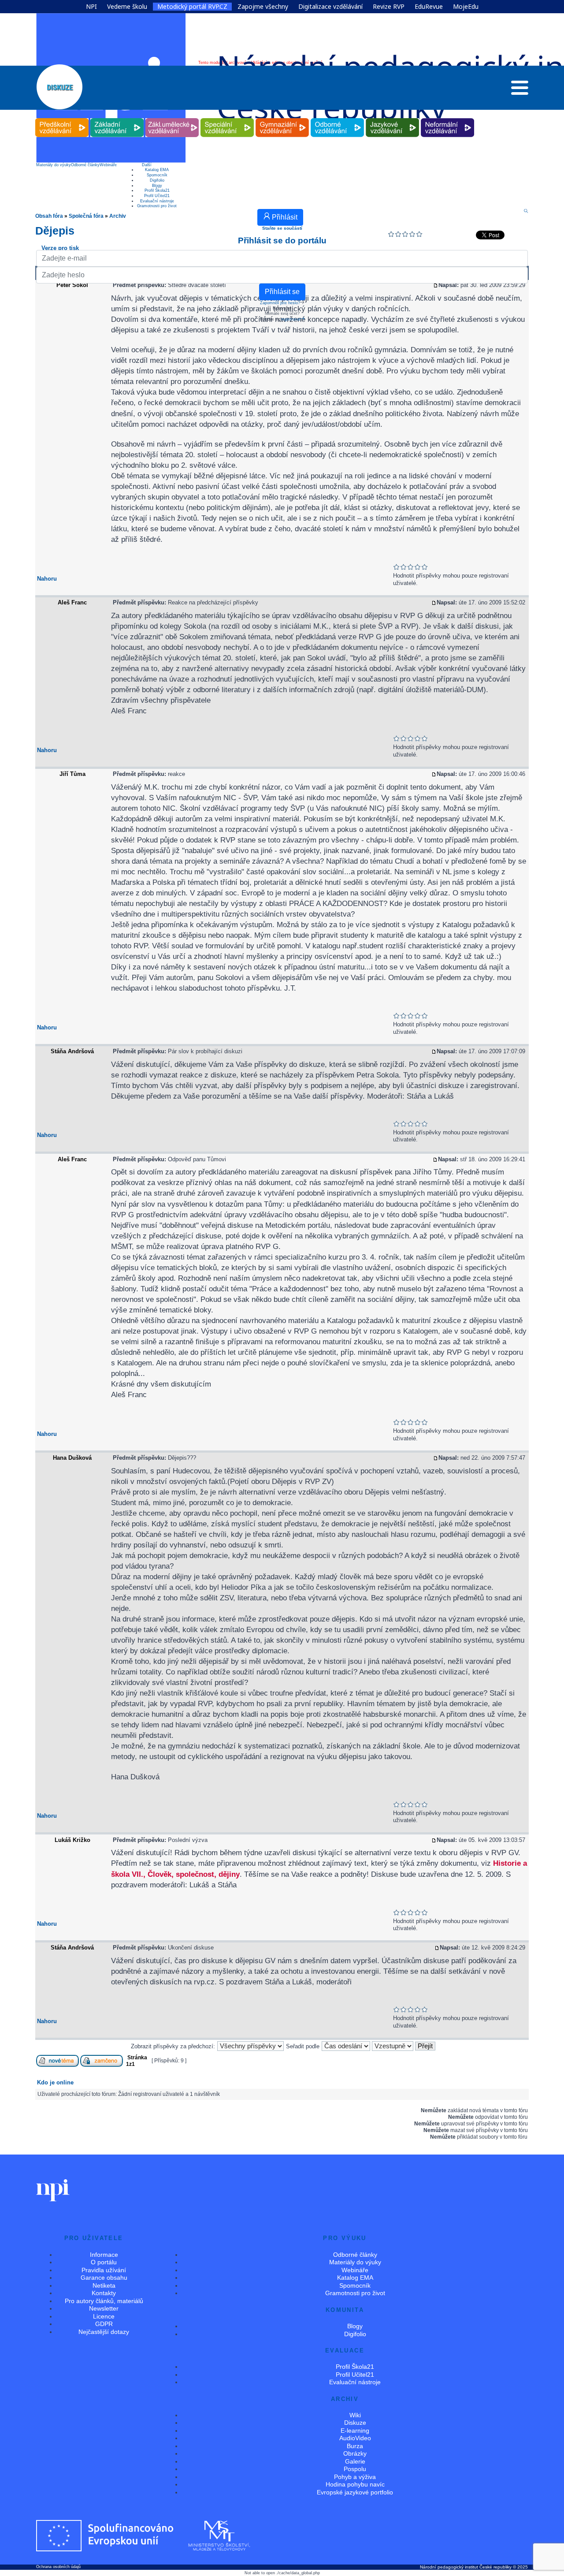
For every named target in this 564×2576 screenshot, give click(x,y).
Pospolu (355, 2469)
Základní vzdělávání (117, 118)
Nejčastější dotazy (104, 2332)
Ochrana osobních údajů (58, 2567)
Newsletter (104, 2308)
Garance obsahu (104, 2278)
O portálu (104, 2262)
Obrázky (355, 2453)
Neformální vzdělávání (448, 118)
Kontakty (104, 2293)
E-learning (355, 2431)
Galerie (355, 2461)
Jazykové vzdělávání (393, 118)
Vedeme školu (127, 7)
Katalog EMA (157, 170)
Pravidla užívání (104, 2270)
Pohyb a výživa (355, 2477)
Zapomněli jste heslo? (280, 303)
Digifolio (157, 180)
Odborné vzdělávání (338, 118)
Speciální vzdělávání (227, 118)
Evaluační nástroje (157, 201)
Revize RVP (389, 7)
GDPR (104, 2324)
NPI (91, 7)
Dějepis (55, 231)
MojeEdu (466, 7)
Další (147, 165)
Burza (355, 2446)
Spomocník (157, 175)
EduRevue (429, 7)
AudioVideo (355, 2438)
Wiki (355, 2415)
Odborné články (85, 165)
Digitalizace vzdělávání (330, 7)
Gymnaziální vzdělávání (282, 118)
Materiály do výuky (54, 165)
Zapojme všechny (263, 7)
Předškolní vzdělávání (62, 118)
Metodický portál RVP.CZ (192, 7)
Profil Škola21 (157, 190)
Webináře (108, 165)
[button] (520, 90)
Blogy (157, 186)
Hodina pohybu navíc (355, 2484)
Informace (104, 2255)
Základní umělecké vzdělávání (172, 118)
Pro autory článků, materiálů (104, 2301)
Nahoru (47, 579)
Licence (104, 2316)
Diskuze (355, 2423)
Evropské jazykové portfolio (355, 2492)
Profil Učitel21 (157, 196)
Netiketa (104, 2285)
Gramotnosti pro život (157, 206)
